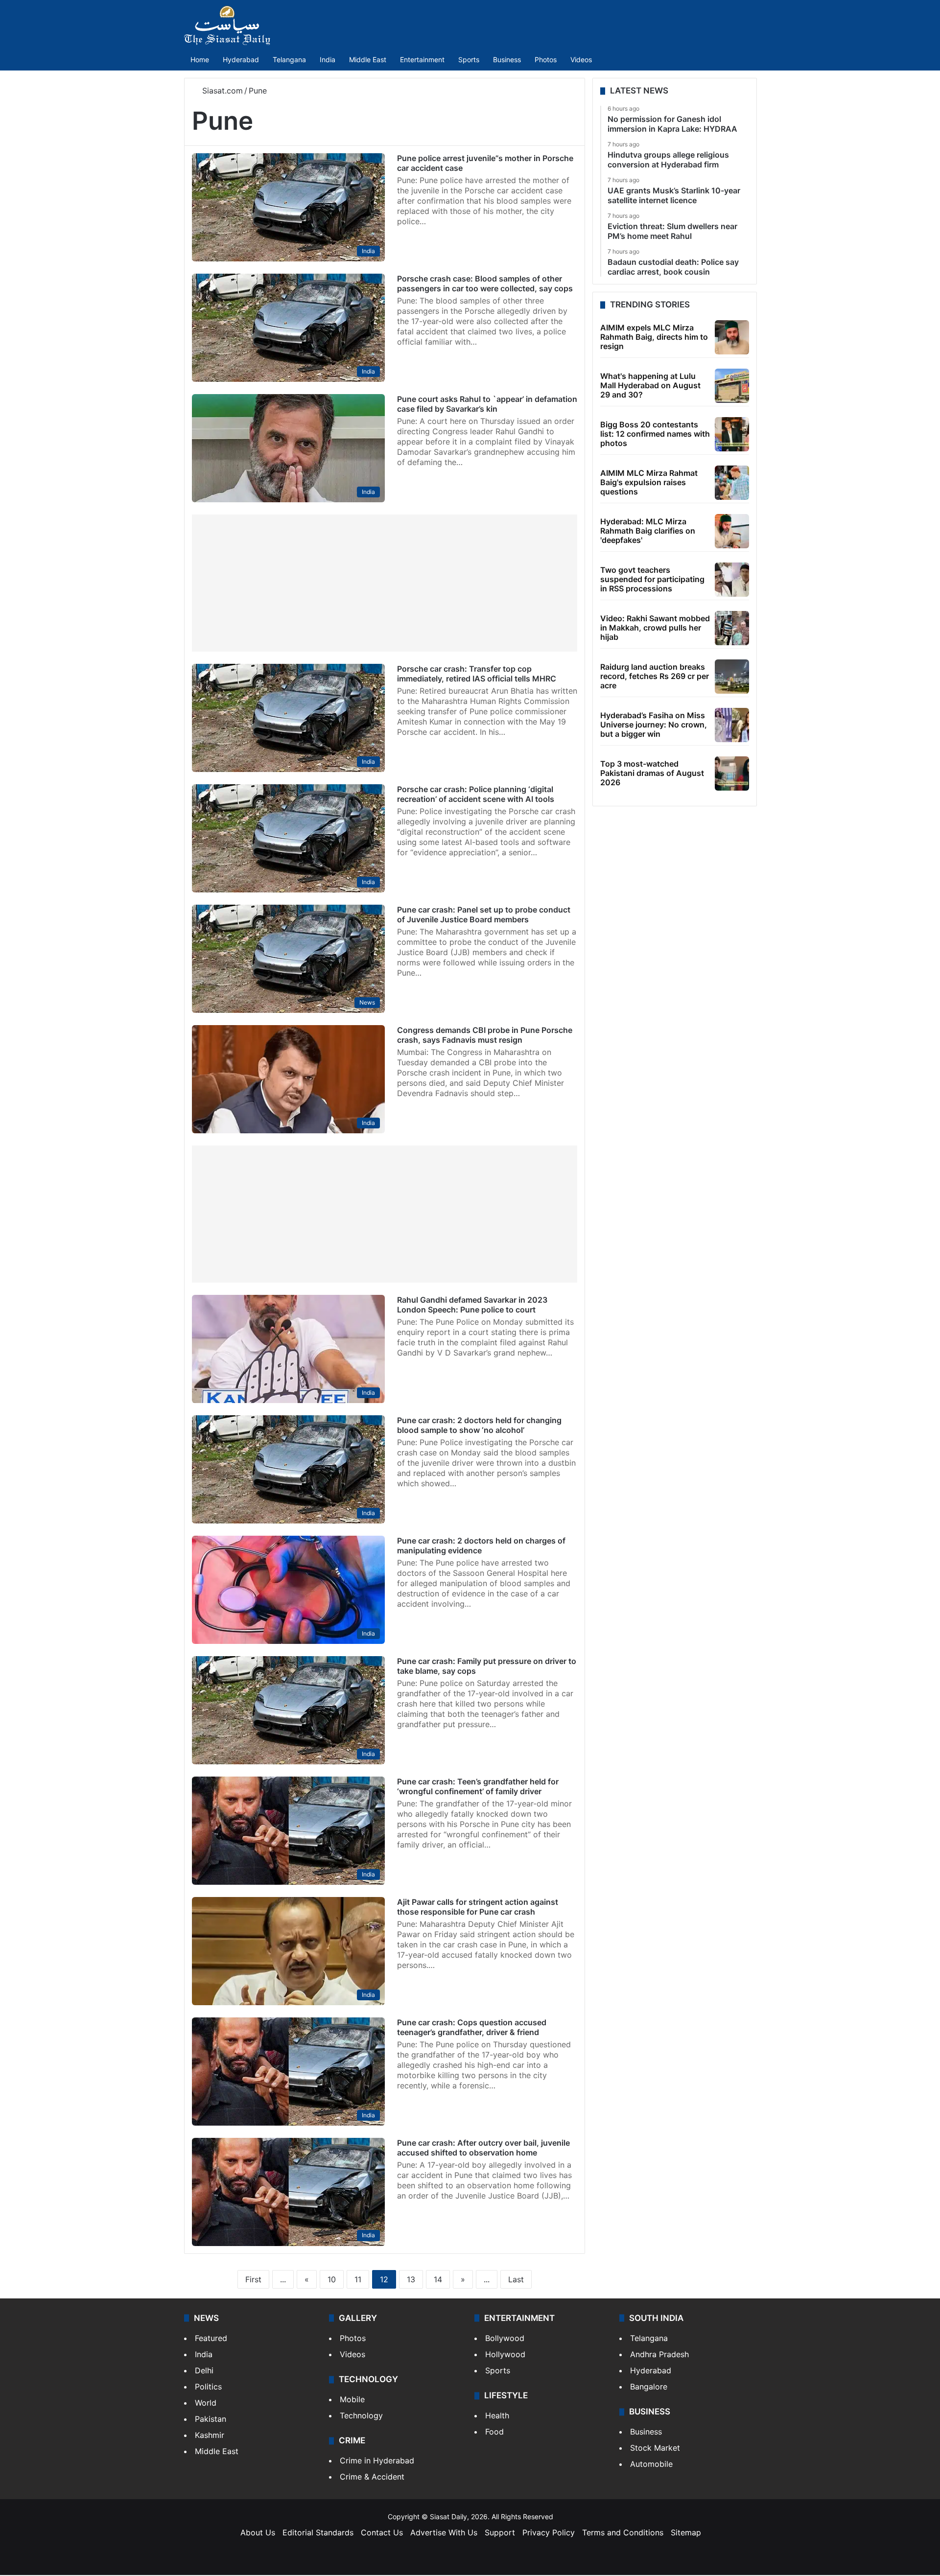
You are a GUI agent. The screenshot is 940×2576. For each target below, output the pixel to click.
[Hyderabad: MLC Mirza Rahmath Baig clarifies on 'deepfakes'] (732, 531)
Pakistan (211, 2419)
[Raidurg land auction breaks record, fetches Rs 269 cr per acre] (732, 677)
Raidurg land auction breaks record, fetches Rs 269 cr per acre (655, 676)
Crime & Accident (372, 2477)
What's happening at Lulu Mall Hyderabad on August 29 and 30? (650, 385)
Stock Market (655, 2448)
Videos (581, 59)
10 (332, 2279)
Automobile (651, 2464)
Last (516, 2279)
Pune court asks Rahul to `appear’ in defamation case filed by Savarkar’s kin (487, 404)
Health (497, 2415)
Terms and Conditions (623, 2532)
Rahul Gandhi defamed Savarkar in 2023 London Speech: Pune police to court (472, 1305)
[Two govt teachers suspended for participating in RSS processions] (732, 580)
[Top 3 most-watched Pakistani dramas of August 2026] (732, 773)
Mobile (352, 2399)
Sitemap (686, 2532)
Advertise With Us (444, 2532)
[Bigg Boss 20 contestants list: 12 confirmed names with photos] (732, 434)
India (328, 59)
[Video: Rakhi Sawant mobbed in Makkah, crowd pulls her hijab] (732, 628)
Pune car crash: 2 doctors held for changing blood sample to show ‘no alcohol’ (479, 1425)
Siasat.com (221, 91)
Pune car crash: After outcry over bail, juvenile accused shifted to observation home (483, 2148)
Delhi (204, 2370)
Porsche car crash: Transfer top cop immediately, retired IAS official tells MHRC (477, 674)
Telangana (289, 59)
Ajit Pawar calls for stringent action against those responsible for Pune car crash (478, 1907)
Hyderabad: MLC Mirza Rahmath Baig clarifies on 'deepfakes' (648, 531)
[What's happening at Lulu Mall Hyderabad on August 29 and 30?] (732, 386)
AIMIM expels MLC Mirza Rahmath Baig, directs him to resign (654, 337)
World (206, 2403)
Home (200, 59)
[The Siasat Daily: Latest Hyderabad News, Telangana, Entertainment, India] (227, 25)
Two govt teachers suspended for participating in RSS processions (652, 579)
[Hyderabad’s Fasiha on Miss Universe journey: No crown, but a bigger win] (732, 725)
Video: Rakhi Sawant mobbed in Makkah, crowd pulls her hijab (655, 628)
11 (358, 2279)
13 (411, 2279)
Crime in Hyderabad (377, 2460)
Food (494, 2432)
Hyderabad (241, 59)
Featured (211, 2338)
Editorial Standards (318, 2532)
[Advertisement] (385, 583)
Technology (361, 2415)
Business (507, 59)
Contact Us (382, 2532)
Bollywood (505, 2338)
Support (500, 2532)
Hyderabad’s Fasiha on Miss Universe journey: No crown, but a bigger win (654, 725)
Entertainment (422, 59)
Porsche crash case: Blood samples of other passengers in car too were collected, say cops (485, 283)
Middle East (368, 59)
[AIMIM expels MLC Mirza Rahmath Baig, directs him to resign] (732, 337)
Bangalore (649, 2387)
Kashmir (210, 2435)
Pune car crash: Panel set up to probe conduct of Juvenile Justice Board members (484, 914)
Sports (469, 59)
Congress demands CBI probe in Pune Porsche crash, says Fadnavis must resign (485, 1035)
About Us (258, 2532)
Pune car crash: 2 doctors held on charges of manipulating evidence (481, 1546)
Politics (208, 2387)
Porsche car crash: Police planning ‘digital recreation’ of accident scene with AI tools (476, 794)
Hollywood (505, 2354)
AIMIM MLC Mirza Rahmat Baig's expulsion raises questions (649, 482)
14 (438, 2279)
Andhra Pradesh (659, 2354)
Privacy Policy (549, 2532)
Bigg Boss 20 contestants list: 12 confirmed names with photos (655, 434)
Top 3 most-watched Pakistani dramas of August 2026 (652, 773)
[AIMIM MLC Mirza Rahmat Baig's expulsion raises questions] (732, 483)
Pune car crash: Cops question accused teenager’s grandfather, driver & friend (472, 2027)
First (253, 2279)
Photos (546, 59)
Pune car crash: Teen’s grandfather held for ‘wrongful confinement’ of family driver (478, 1786)
